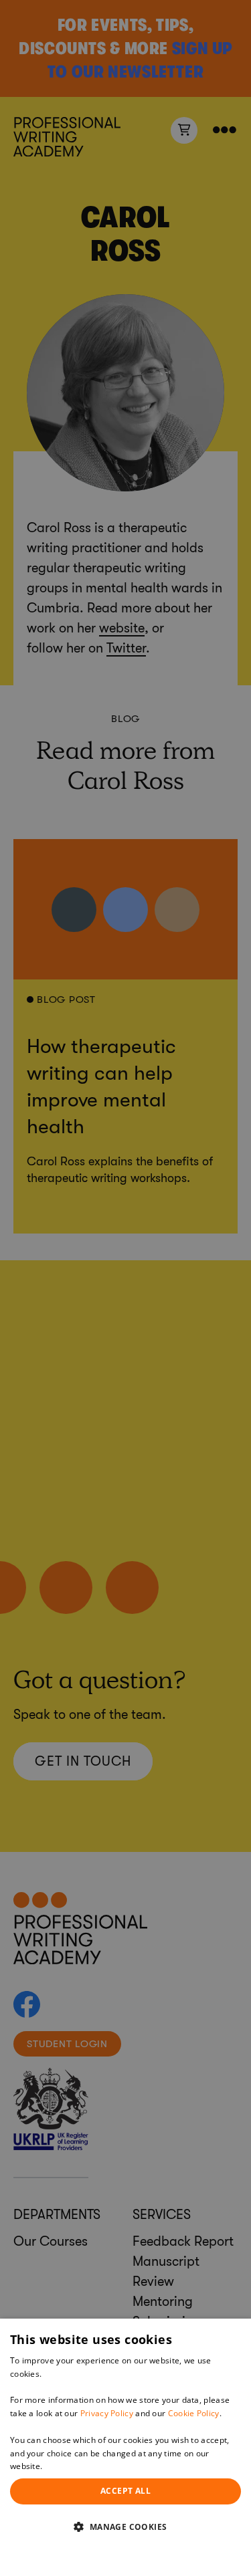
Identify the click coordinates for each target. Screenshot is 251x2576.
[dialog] (125, 2447)
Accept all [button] (125, 2491)
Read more (66, 2466)
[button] (125, 2527)
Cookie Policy (194, 2413)
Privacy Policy (107, 2413)
